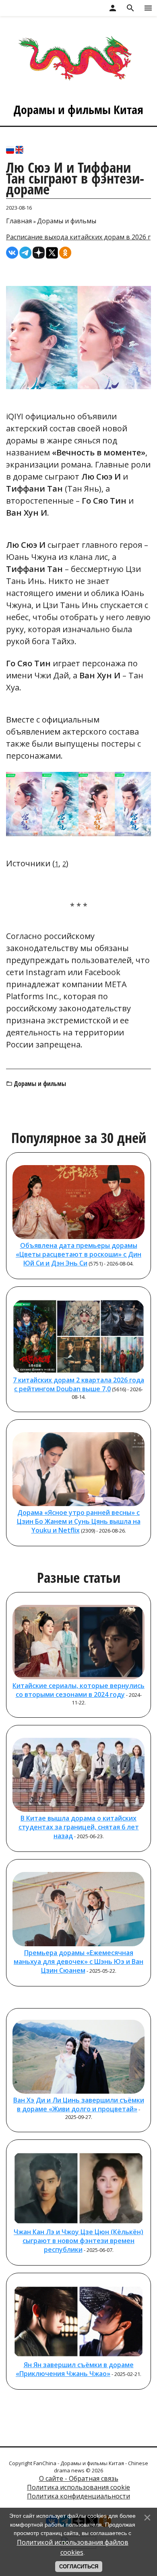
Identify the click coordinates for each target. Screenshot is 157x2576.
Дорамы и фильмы (67, 221)
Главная (19, 221)
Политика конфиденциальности (78, 2496)
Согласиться (79, 2567)
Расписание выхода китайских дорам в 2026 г (78, 237)
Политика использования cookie (78, 2487)
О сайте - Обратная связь (79, 2478)
